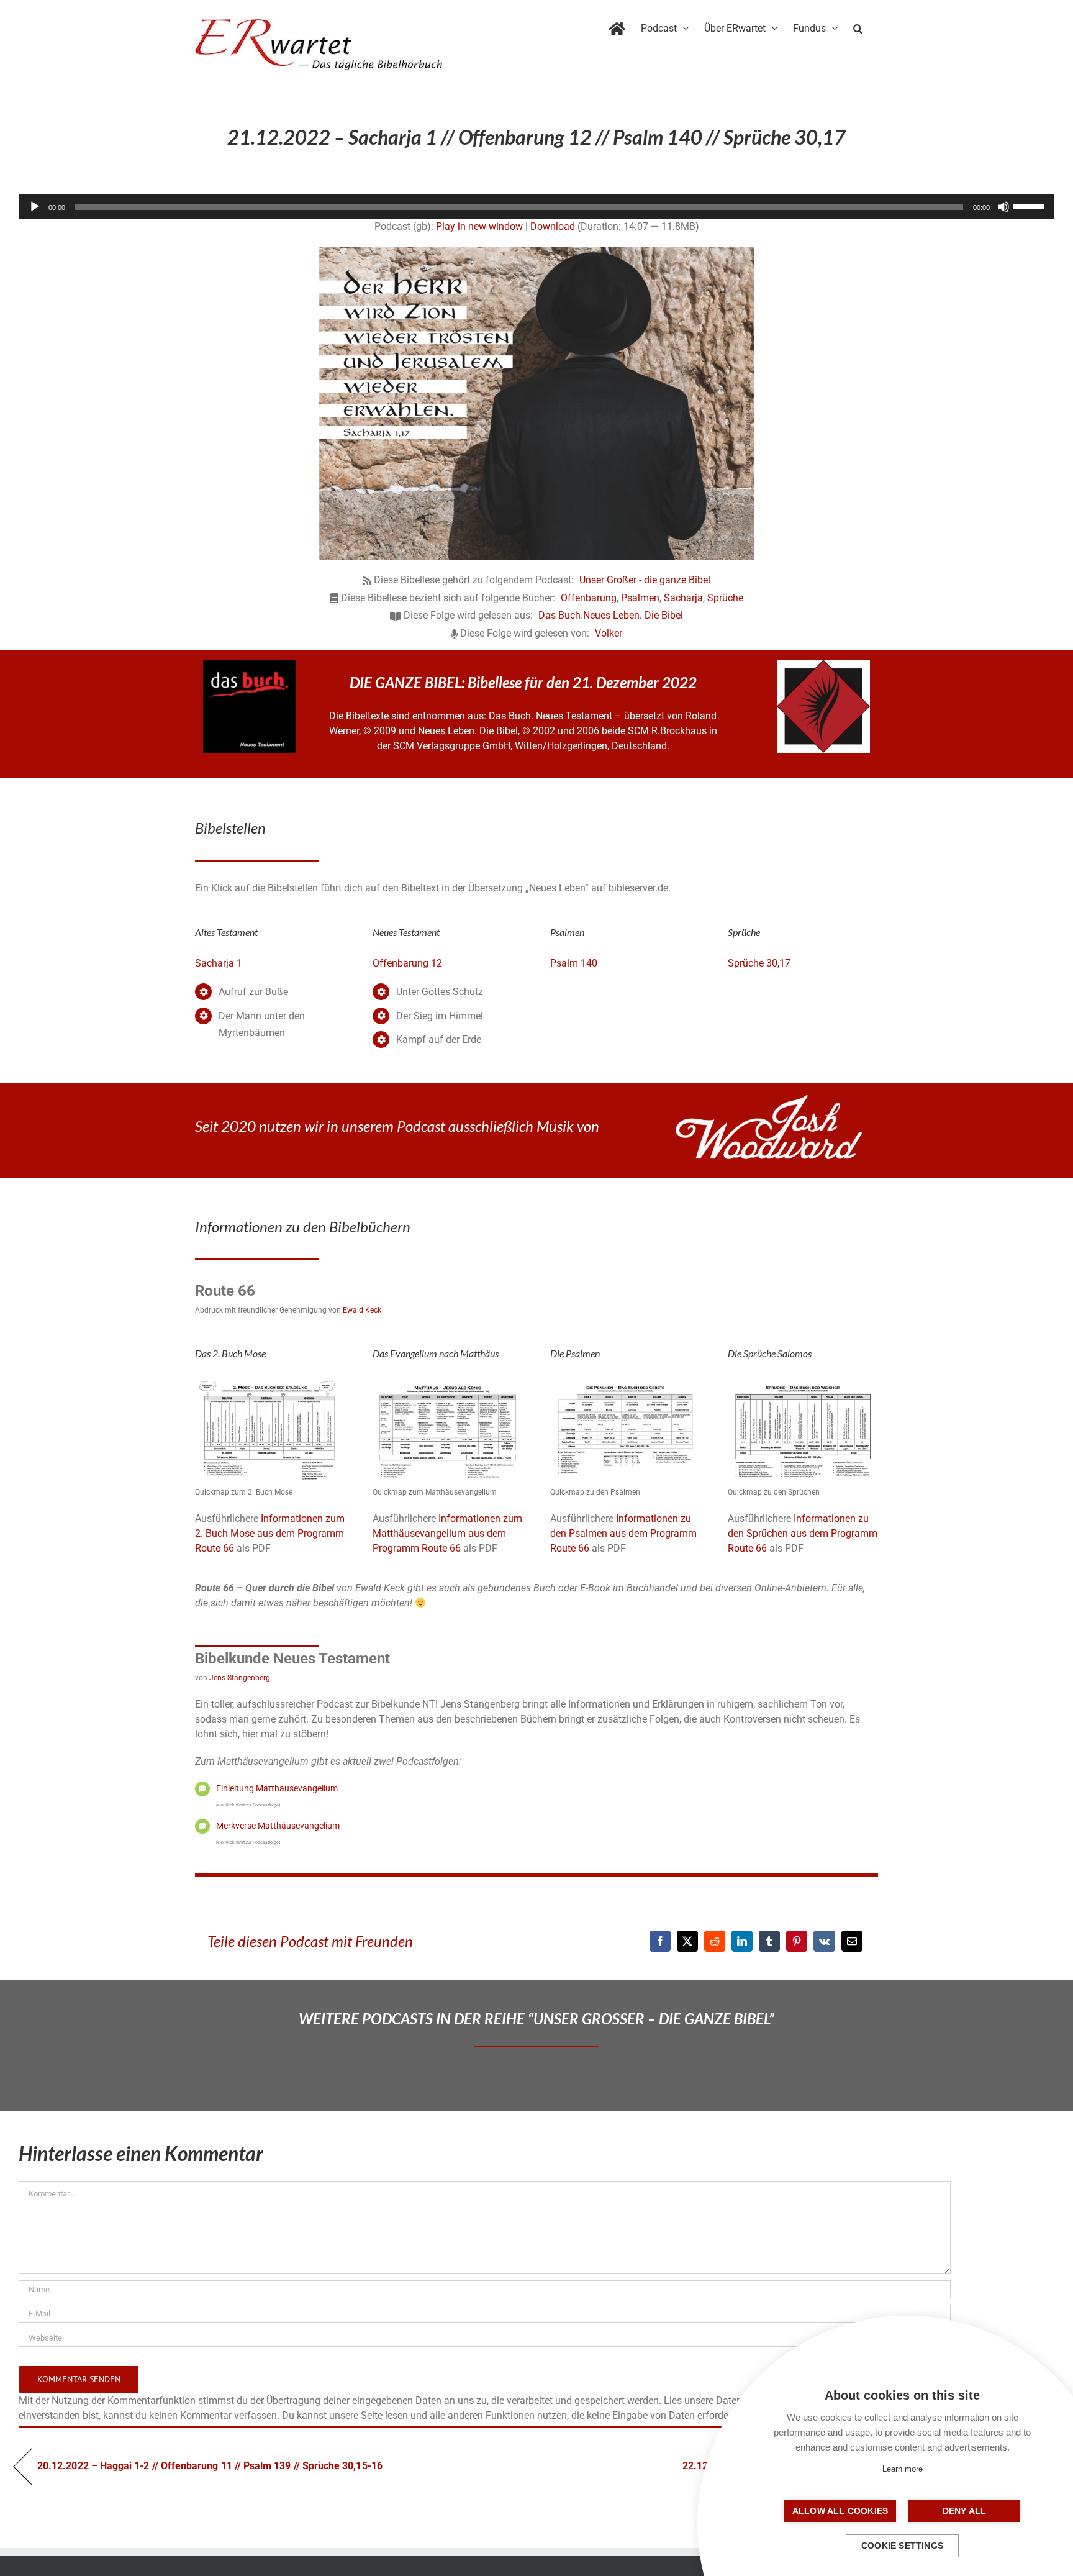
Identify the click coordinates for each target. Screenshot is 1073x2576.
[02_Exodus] (270, 1382)
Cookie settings (902, 2546)
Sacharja (683, 598)
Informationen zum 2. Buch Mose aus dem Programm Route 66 (270, 1533)
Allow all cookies (840, 2511)
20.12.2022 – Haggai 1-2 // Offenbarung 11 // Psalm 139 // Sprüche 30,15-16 (210, 2466)
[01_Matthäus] (448, 1382)
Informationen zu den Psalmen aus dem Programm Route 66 (623, 1533)
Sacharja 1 (219, 963)
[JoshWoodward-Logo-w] (769, 1100)
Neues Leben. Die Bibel (633, 615)
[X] (687, 1941)
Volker (609, 633)
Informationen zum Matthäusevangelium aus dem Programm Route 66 (447, 1533)
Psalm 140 (574, 963)
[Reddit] (715, 1941)
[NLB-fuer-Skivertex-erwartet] (823, 664)
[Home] (617, 26)
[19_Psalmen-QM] (625, 1382)
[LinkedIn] (742, 1941)
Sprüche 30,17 (759, 963)
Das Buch (559, 615)
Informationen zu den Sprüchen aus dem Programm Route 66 (803, 1533)
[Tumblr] (769, 1941)
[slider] (1031, 206)
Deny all (965, 2511)
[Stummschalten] (1003, 207)
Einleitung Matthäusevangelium (277, 1788)
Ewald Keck (362, 1310)
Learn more (903, 2469)
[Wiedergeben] (35, 207)
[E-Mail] (852, 1941)
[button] (858, 26)
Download (553, 226)
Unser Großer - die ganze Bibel (645, 580)
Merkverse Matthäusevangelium (278, 1826)
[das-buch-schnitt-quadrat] (250, 664)
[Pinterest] (797, 1941)
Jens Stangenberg (240, 1678)
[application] (536, 207)
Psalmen (640, 598)
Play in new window (479, 226)
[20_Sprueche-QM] (803, 1382)
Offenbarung (589, 598)
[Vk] (824, 1941)
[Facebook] (660, 1941)
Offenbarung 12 (407, 963)
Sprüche (725, 598)
